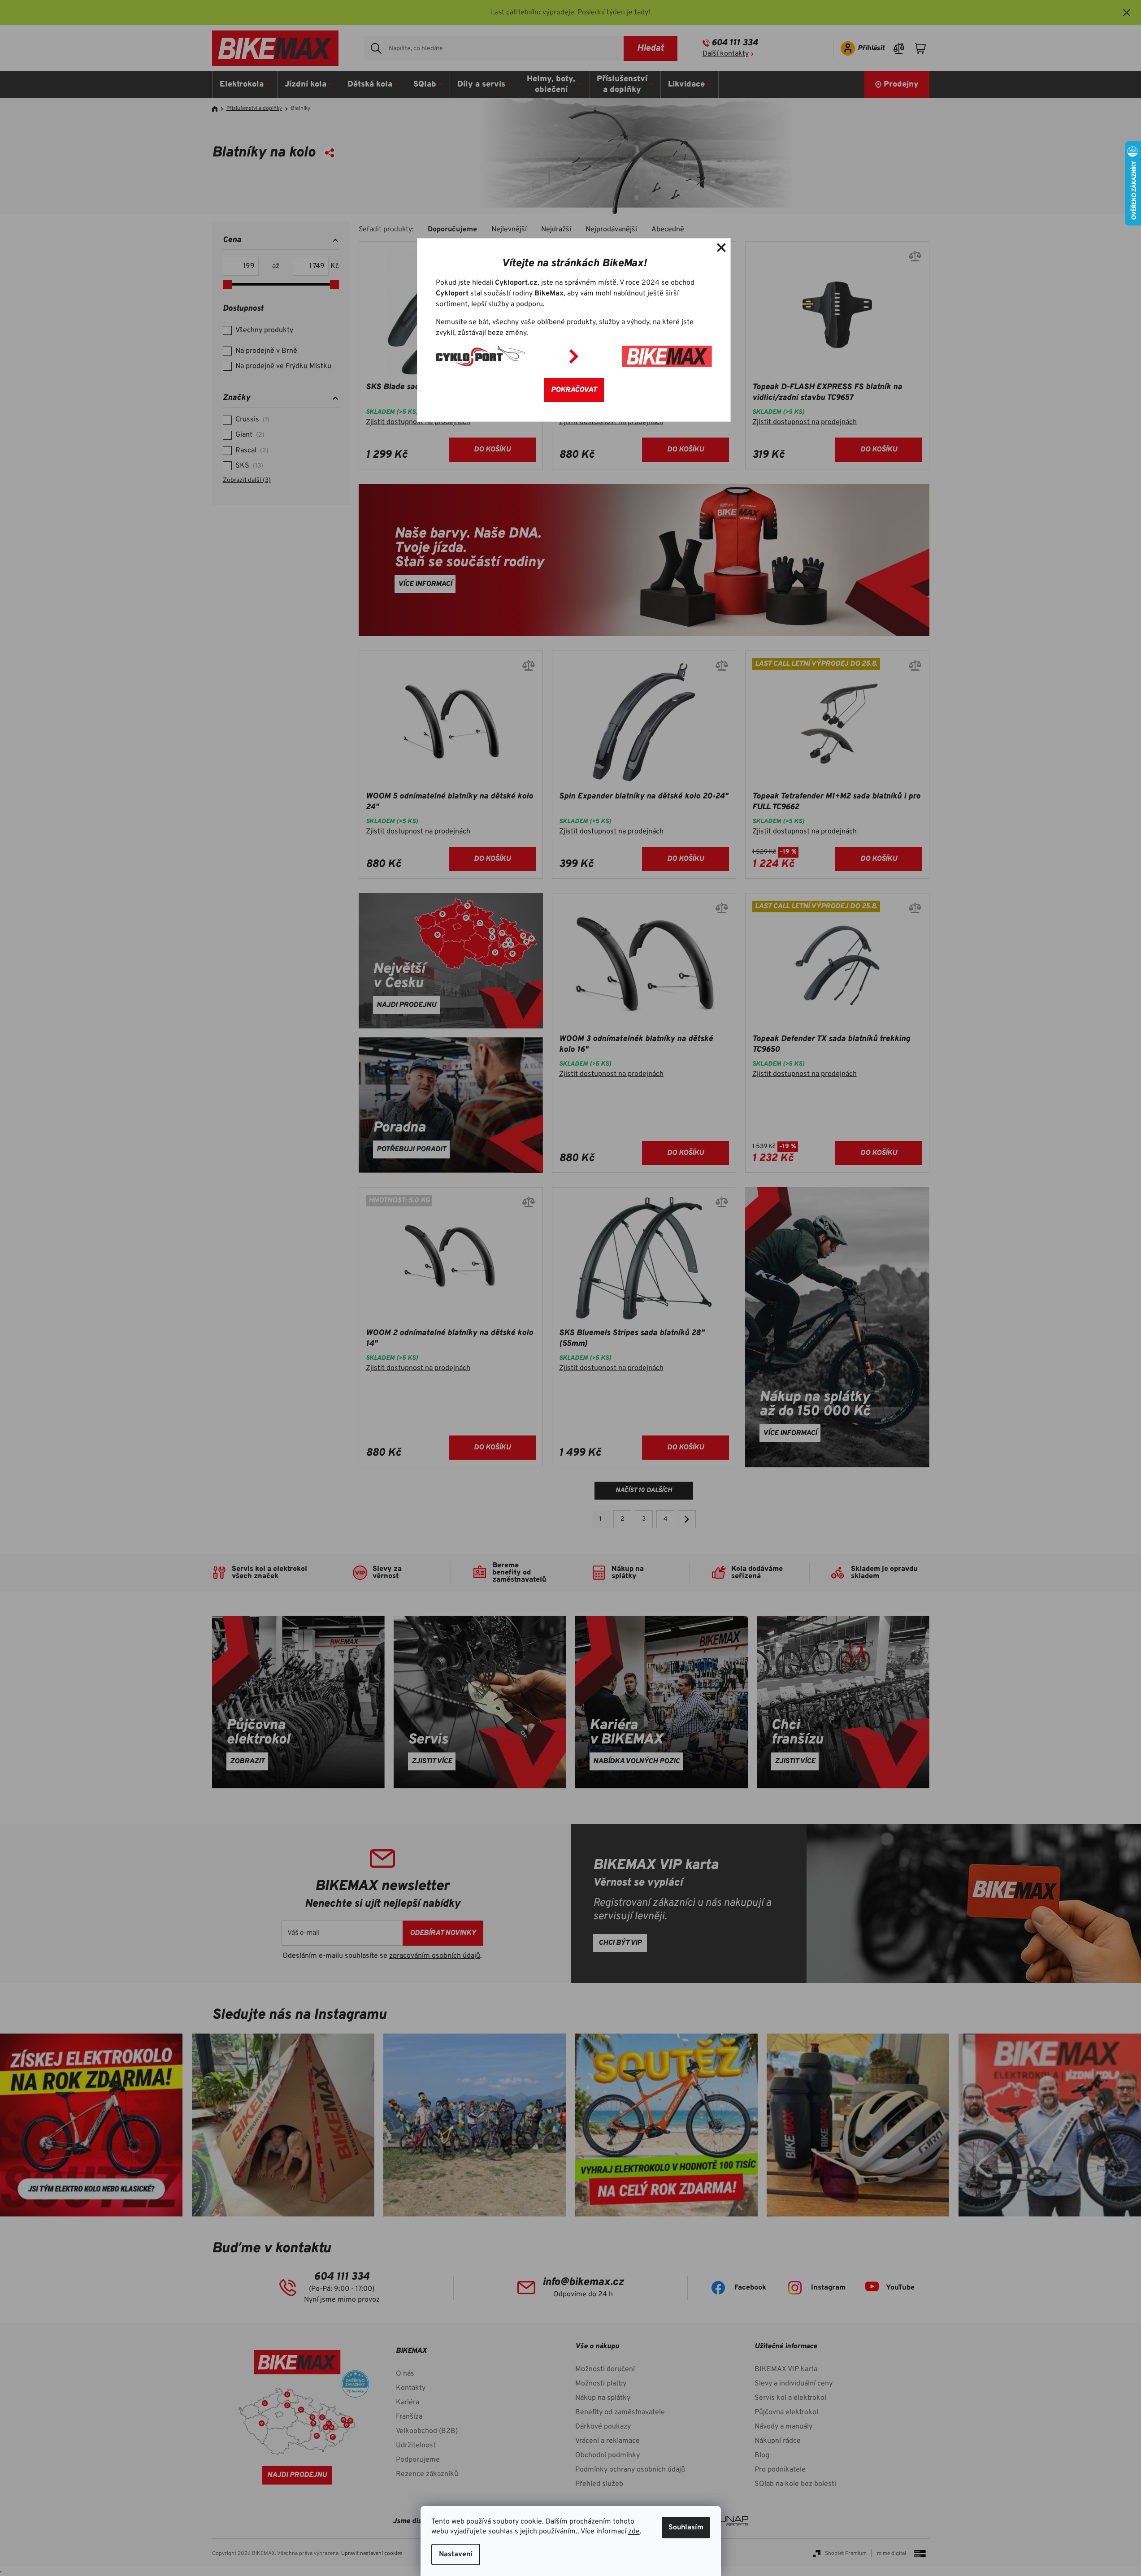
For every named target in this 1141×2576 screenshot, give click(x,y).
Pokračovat (574, 390)
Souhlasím (686, 2528)
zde (634, 2532)
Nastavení (456, 2554)
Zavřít (721, 247)
